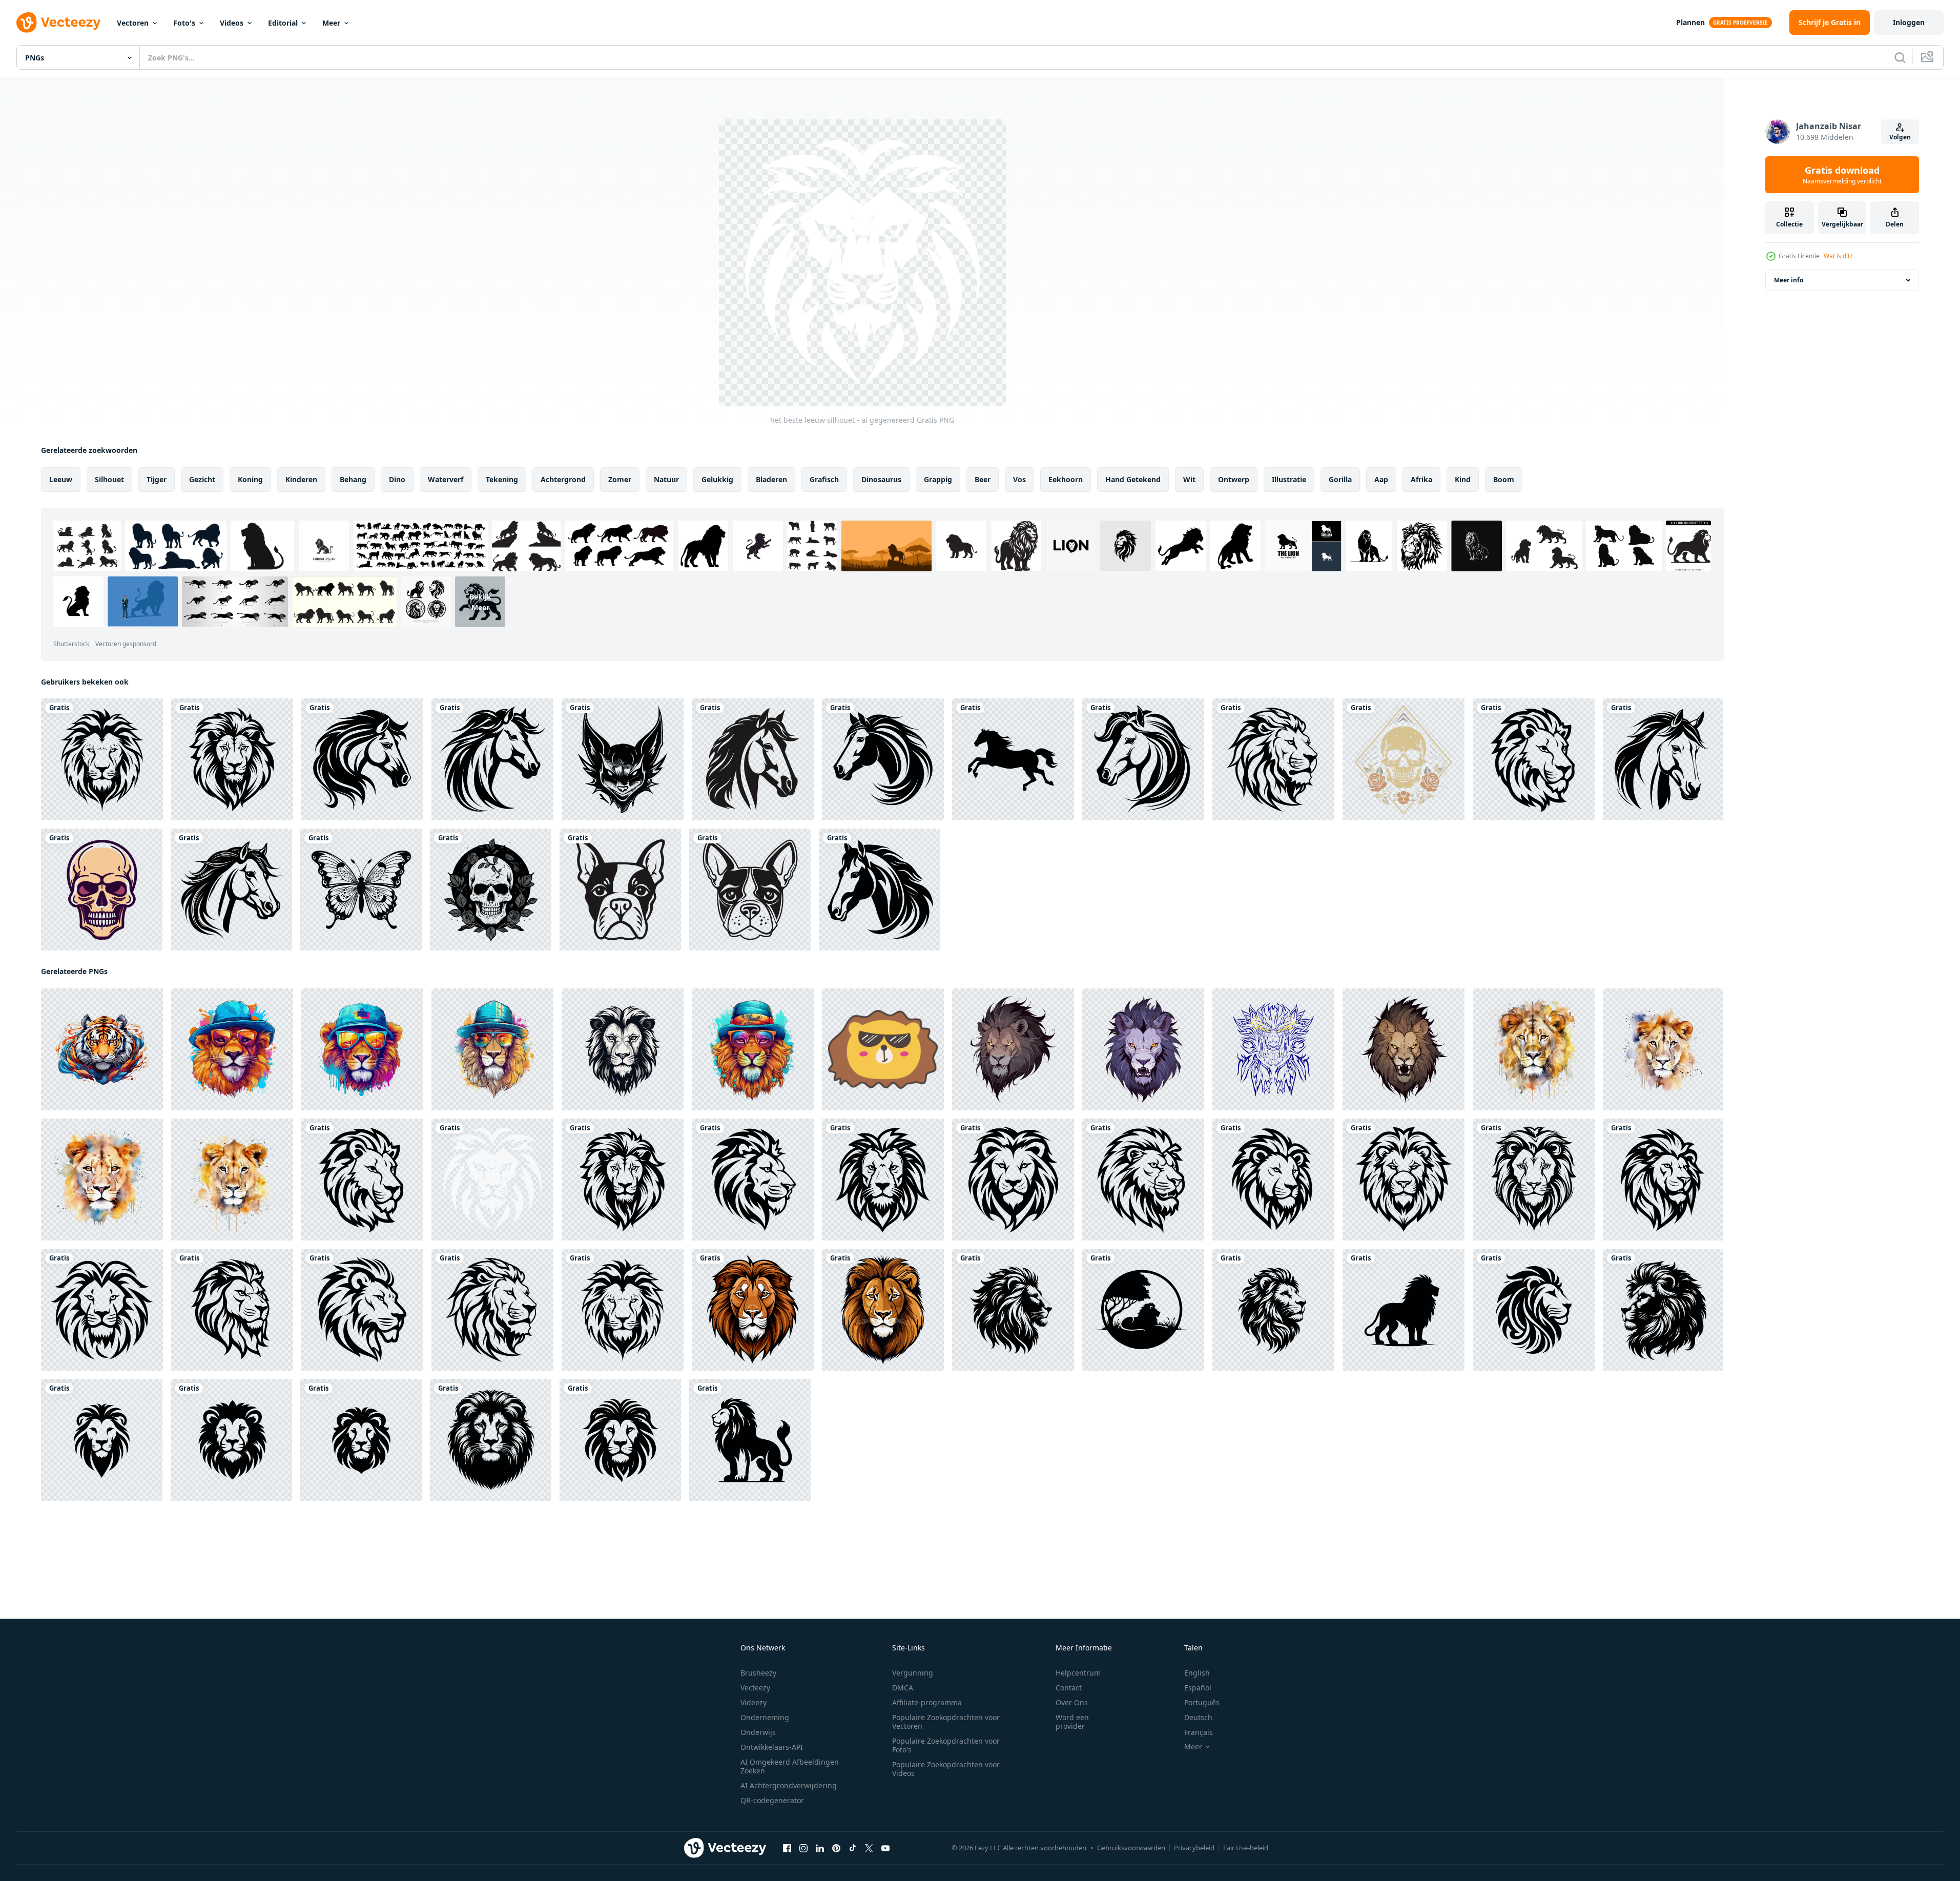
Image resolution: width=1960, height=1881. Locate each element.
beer (983, 479)
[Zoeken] (1900, 57)
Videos (232, 23)
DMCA (903, 1688)
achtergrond (563, 479)
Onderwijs (758, 1732)
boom (1504, 479)
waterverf (446, 479)
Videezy (754, 1702)
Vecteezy (755, 1688)
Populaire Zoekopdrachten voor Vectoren (946, 1722)
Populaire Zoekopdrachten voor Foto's (946, 1745)
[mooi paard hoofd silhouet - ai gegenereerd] (362, 759)
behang (353, 479)
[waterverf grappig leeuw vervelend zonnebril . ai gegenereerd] (232, 1049)
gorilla (1340, 479)
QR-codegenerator (772, 1800)
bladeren (771, 479)
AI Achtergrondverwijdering (789, 1785)
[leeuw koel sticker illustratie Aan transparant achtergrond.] (883, 1049)
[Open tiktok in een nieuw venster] (853, 1848)
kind (1463, 479)
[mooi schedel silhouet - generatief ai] (102, 890)
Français (1199, 1732)
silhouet (109, 479)
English (1197, 1673)
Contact (1069, 1688)
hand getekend (1133, 479)
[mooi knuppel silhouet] (623, 759)
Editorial (283, 23)
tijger (157, 479)
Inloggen (1909, 22)
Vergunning (913, 1673)
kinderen (301, 479)
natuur (666, 479)
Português (1202, 1702)
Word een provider (1072, 1722)
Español (1198, 1688)
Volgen (1900, 137)
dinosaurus (881, 479)
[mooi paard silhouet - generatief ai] (753, 759)
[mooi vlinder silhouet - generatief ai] (361, 890)
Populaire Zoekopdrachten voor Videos (946, 1769)
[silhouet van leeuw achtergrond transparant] (1013, 1310)
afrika (1421, 479)
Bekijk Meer (480, 602)
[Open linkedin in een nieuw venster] (820, 1848)
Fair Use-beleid (1246, 1848)
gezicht (202, 479)
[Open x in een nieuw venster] (869, 1848)
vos (1019, 479)
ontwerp (1234, 479)
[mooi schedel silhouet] (1404, 759)
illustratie (1289, 479)
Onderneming (765, 1717)
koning (250, 479)
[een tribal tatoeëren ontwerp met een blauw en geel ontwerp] (1273, 1049)
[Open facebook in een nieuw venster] (787, 1848)
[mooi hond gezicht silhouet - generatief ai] (620, 890)
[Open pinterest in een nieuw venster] (836, 1848)
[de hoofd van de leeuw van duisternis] (1013, 1049)
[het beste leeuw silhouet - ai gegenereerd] (102, 759)
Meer (331, 23)
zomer (620, 479)
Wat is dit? (1838, 256)
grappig (938, 479)
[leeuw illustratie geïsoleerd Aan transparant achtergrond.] (753, 1310)
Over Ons (1072, 1702)
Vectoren (133, 23)
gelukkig (717, 479)
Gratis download (1842, 175)
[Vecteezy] (58, 23)
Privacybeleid (1194, 1848)
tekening (502, 479)
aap (1381, 479)
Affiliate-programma (927, 1702)
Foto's (184, 23)
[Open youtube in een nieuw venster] (885, 1848)
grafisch (824, 479)
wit (1189, 479)
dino (397, 479)
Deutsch (1198, 1717)
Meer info (1789, 280)
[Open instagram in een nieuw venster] (803, 1848)
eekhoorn (1066, 479)
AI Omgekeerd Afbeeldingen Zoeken (790, 1766)
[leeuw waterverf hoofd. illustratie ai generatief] (1534, 1049)
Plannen (1690, 22)
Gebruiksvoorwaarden (1131, 1848)
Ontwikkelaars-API (772, 1747)
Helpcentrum (1078, 1673)
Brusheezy (758, 1673)
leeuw (61, 479)
